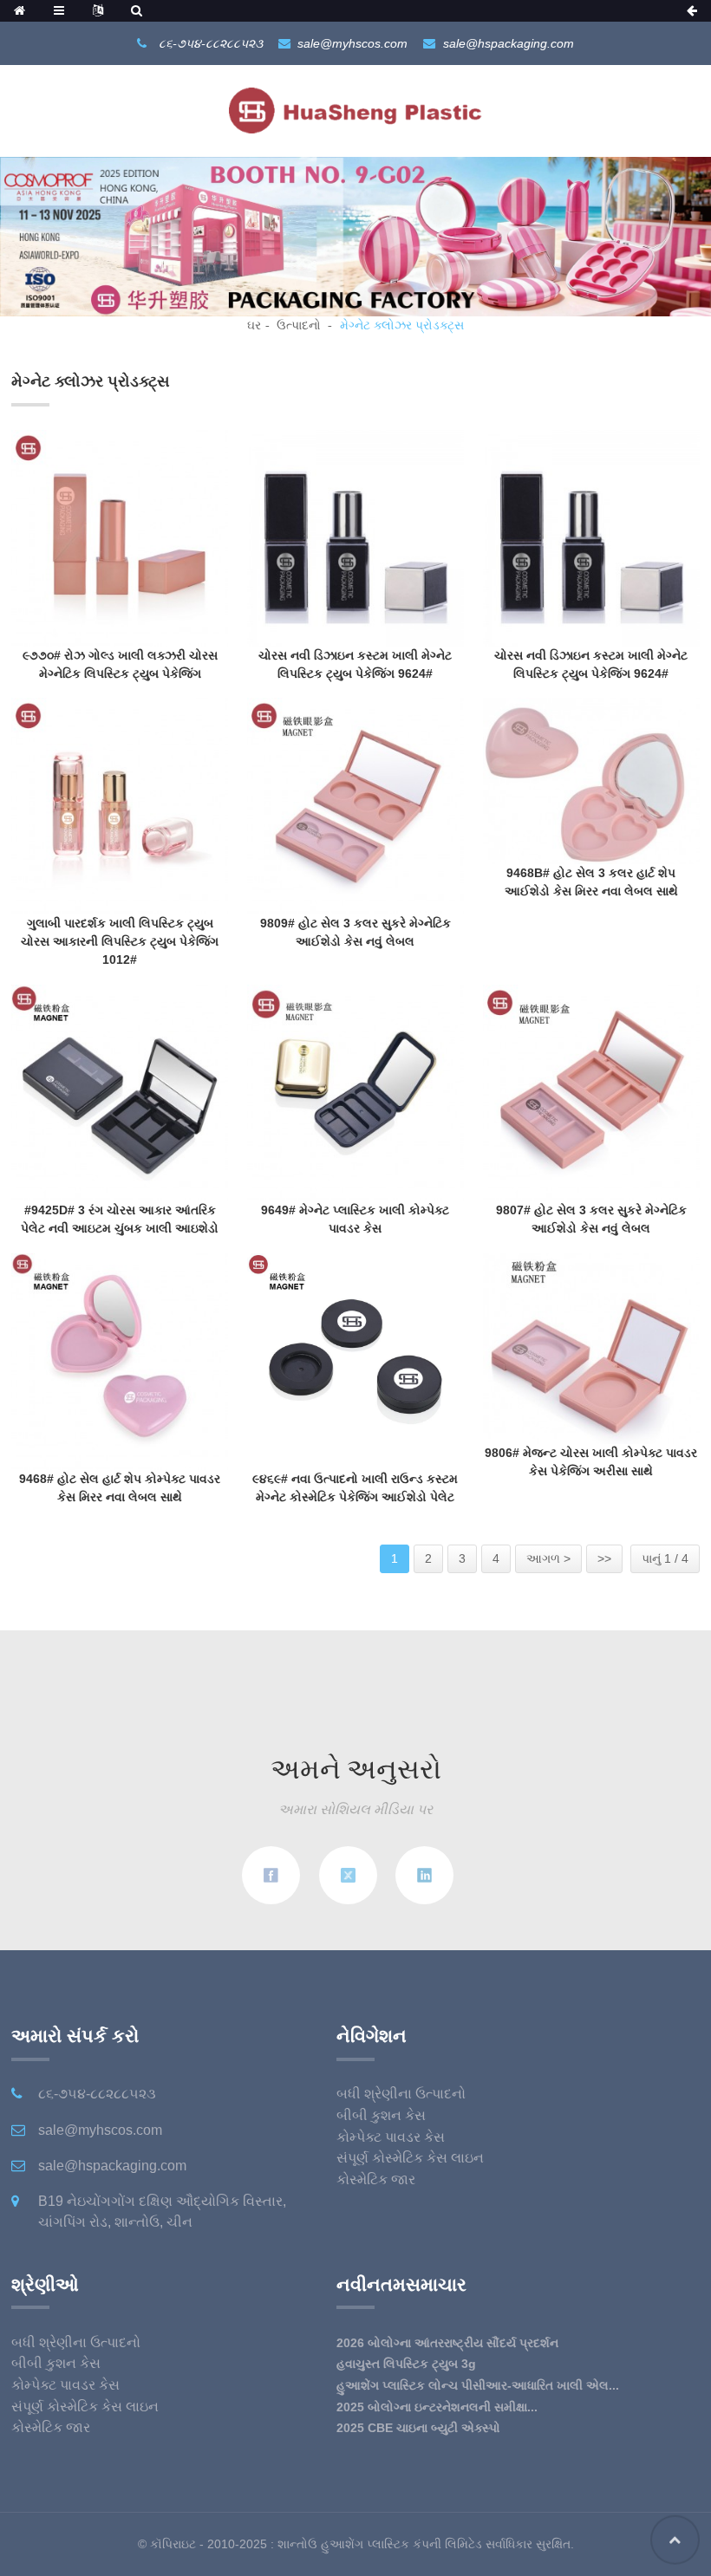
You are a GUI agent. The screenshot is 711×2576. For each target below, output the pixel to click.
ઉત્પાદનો (299, 325)
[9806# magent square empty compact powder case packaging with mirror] (591, 1347)
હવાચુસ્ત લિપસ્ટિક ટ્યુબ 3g (406, 2364)
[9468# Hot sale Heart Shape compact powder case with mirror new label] (120, 1360)
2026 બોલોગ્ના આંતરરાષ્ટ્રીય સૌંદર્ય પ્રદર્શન (447, 2343)
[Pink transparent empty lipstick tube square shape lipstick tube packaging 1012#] (120, 805)
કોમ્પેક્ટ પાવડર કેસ (391, 2137)
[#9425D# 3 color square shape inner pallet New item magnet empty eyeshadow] (120, 1092)
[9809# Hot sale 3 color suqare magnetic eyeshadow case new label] (355, 805)
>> (604, 1558)
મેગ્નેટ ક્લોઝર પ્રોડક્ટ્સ (402, 325)
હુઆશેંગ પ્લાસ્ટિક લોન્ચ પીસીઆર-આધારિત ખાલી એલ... (478, 2385)
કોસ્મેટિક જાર (376, 2179)
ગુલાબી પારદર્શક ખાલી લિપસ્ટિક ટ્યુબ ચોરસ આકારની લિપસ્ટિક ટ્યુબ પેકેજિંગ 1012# (120, 941)
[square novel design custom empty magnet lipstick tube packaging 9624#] (355, 537)
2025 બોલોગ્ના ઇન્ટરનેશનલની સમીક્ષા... (437, 2407)
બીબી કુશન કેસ (381, 2115)
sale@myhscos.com (352, 43)
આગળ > (548, 1558)
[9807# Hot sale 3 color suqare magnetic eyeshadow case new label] (591, 1092)
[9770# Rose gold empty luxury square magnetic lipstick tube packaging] (120, 537)
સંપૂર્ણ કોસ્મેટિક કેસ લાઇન (410, 2158)
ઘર (254, 325)
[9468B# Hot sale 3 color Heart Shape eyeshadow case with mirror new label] (591, 780)
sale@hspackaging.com (509, 43)
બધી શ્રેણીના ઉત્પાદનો (401, 2094)
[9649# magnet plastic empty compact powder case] (355, 1092)
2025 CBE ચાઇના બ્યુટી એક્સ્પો (418, 2428)
